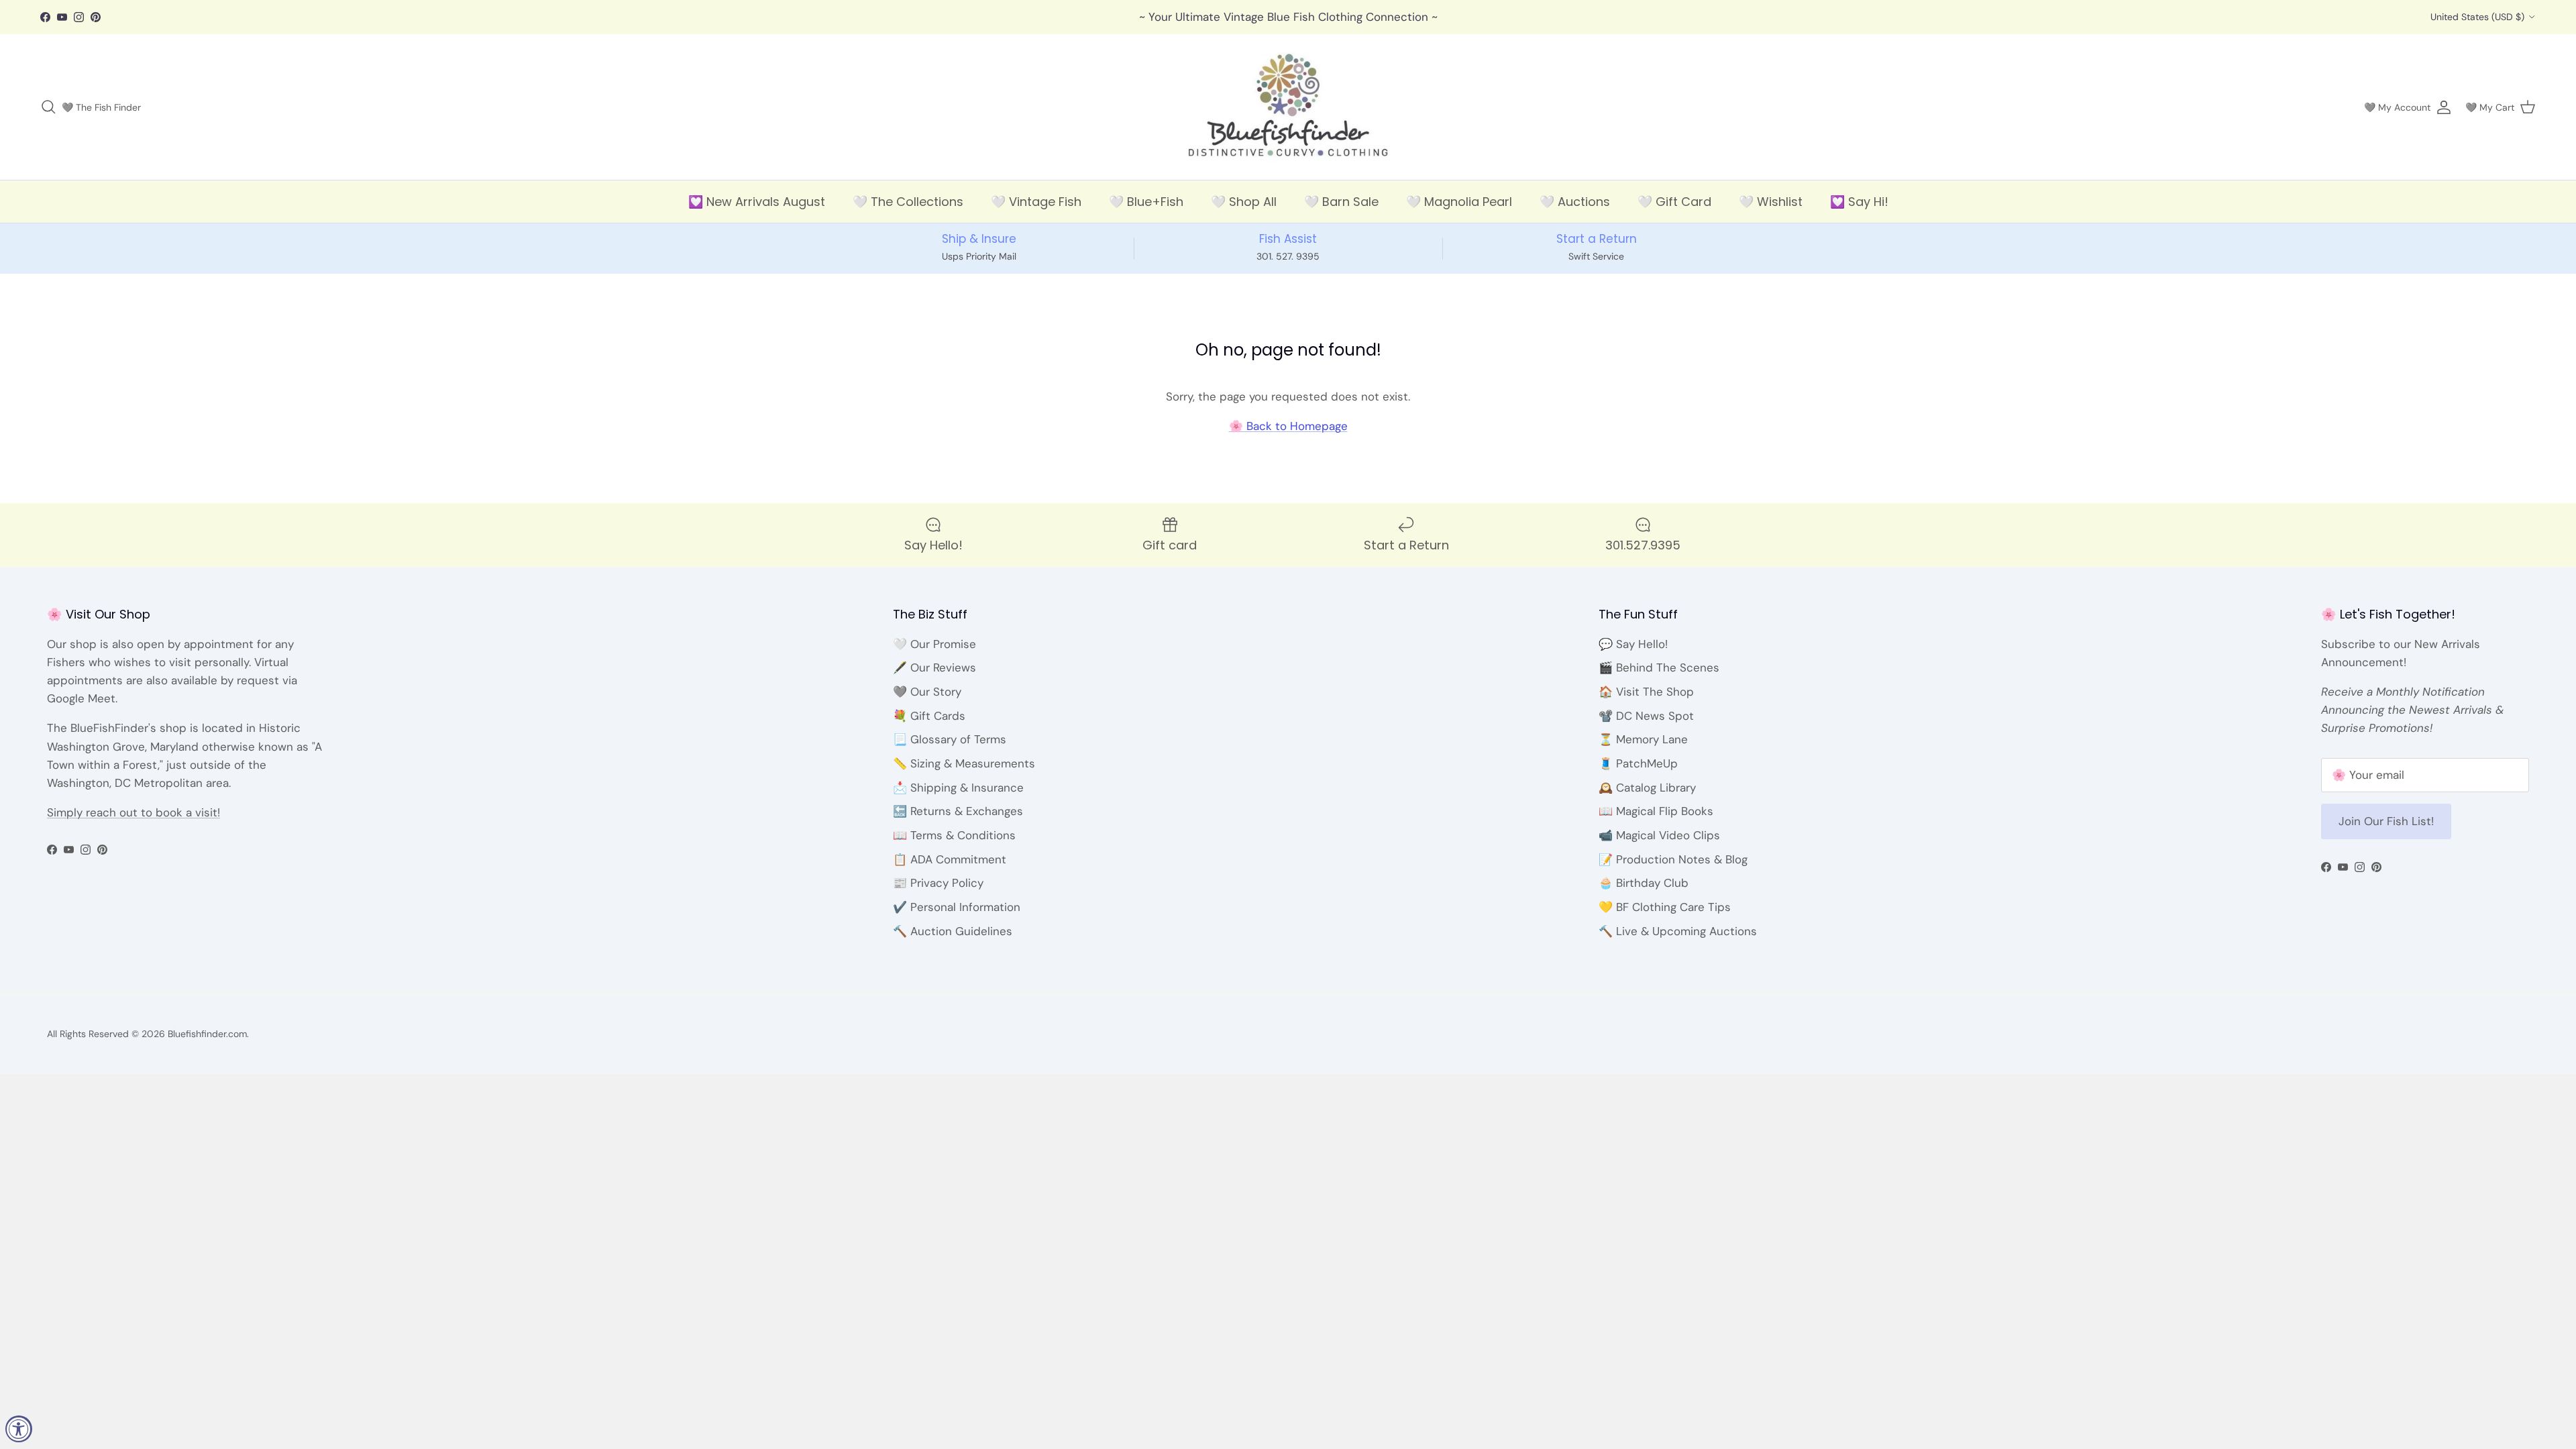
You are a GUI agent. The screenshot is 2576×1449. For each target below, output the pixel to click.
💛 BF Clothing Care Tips (1665, 907)
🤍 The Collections (908, 202)
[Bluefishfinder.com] (1288, 107)
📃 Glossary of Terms (950, 739)
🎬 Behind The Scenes (1659, 667)
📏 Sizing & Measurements (964, 763)
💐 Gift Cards (929, 716)
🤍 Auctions (1575, 202)
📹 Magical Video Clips (1659, 835)
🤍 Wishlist (1771, 202)
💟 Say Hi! (1859, 202)
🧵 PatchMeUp (1638, 763)
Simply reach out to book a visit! (133, 812)
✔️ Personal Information (957, 907)
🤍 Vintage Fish (1036, 202)
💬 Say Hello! (1633, 644)
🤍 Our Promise (934, 644)
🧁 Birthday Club (1644, 883)
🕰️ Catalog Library (1647, 788)
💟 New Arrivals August (757, 202)
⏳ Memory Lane (1643, 739)
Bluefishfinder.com (207, 1034)
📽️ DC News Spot (1646, 716)
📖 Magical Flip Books (1656, 811)
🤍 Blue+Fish (1146, 202)
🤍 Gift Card (1674, 202)
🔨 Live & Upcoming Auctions (1678, 931)
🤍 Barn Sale (1341, 202)
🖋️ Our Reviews (934, 667)
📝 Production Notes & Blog (1673, 859)
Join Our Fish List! (2386, 821)
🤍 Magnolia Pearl (1459, 202)
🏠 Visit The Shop (1646, 692)
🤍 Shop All (1244, 202)
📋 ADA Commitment (950, 859)
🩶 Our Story (927, 692)
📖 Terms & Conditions (954, 835)
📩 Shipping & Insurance (958, 788)
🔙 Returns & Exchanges (958, 811)
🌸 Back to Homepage (1288, 426)
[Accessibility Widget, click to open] (19, 1429)
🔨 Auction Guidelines (953, 931)
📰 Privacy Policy (938, 883)
